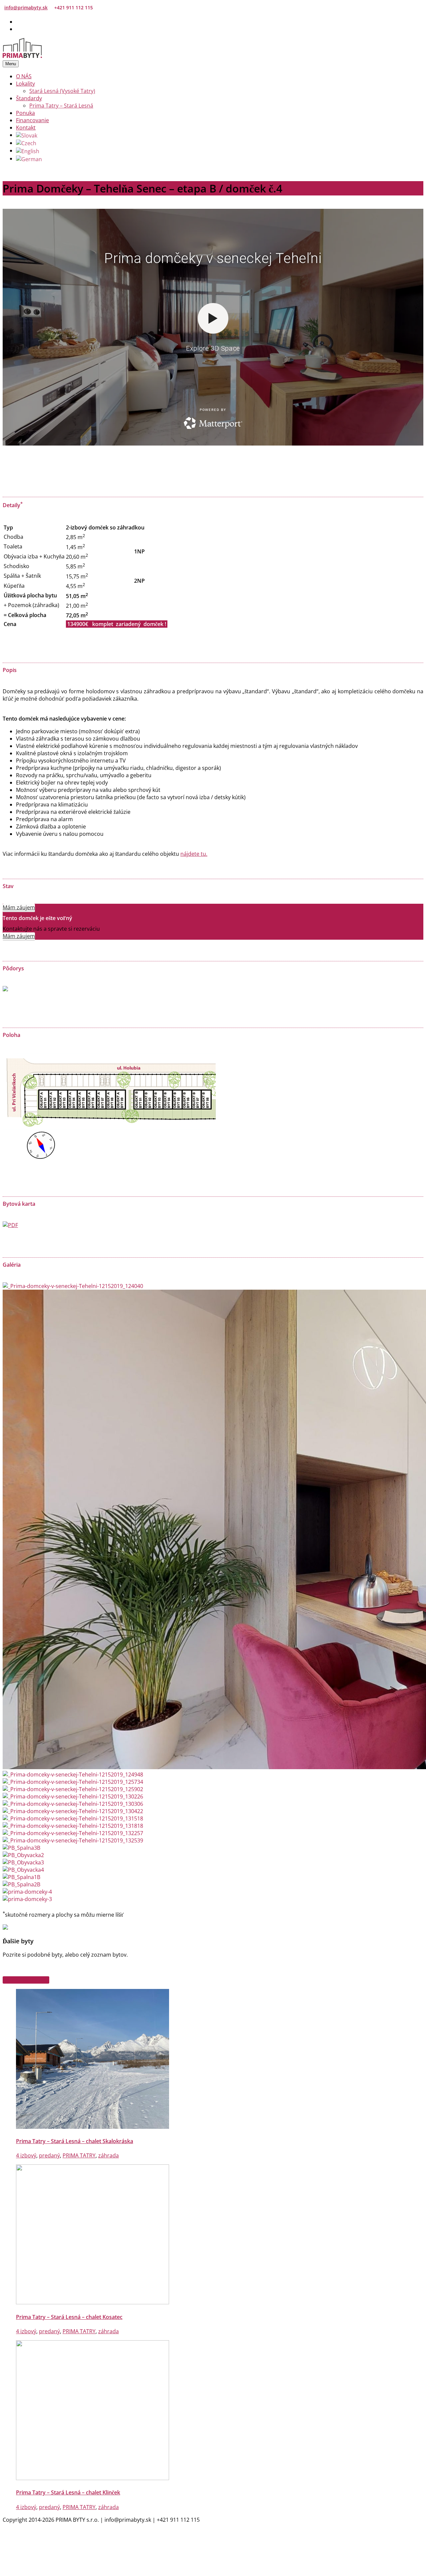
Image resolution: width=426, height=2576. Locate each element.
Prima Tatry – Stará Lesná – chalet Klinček (68, 2492)
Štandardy (29, 98)
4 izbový (26, 2155)
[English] (28, 151)
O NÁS (24, 76)
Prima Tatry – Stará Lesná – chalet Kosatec (69, 2317)
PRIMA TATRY (79, 2155)
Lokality (25, 84)
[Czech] (26, 143)
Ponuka (25, 113)
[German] (29, 159)
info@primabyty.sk (26, 7)
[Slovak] (27, 135)
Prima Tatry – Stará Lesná (61, 106)
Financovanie (32, 120)
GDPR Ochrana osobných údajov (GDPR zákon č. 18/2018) (89, 2535)
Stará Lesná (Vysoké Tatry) (62, 91)
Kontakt (26, 128)
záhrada (108, 2155)
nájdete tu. (194, 854)
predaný (49, 2155)
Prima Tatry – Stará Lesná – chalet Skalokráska (75, 2141)
